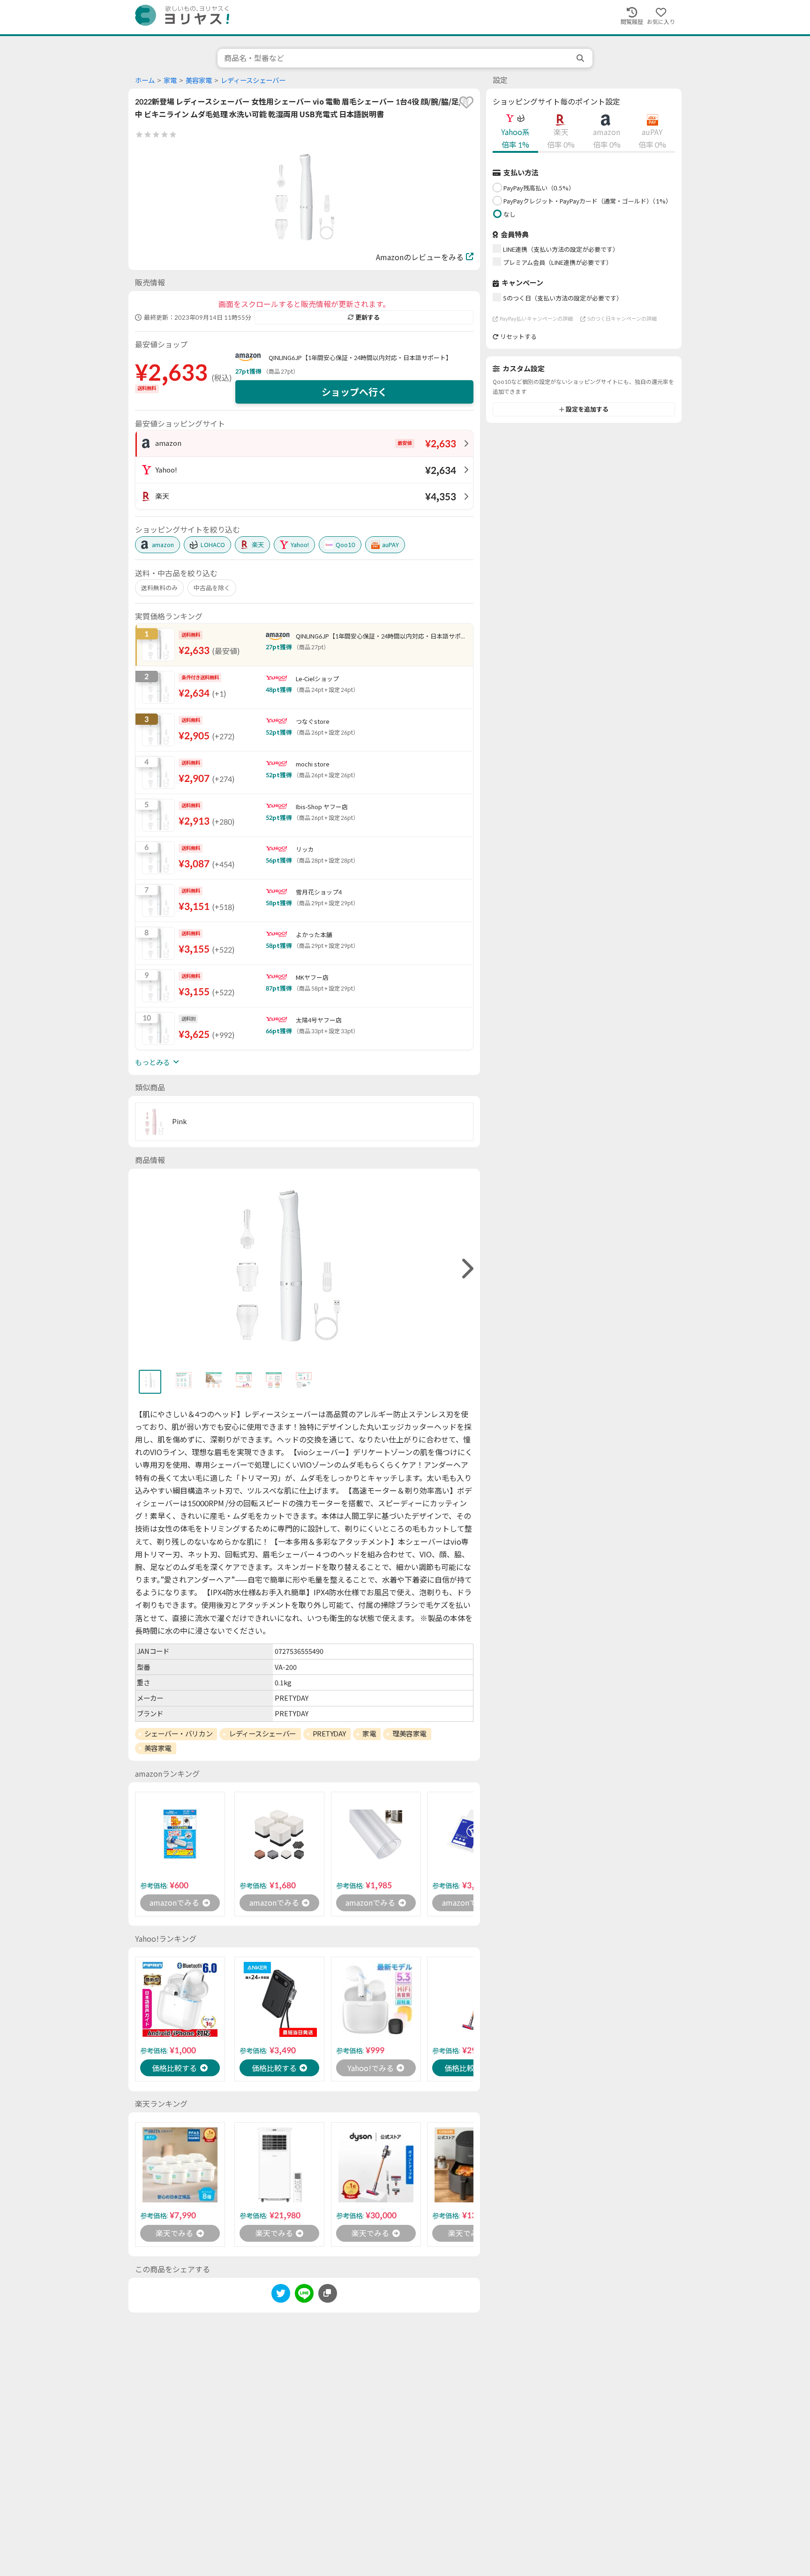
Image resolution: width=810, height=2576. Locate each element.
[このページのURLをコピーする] (328, 2293)
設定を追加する (587, 409)
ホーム (145, 80)
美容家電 (199, 80)
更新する (367, 317)
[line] (304, 2295)
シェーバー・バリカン (179, 1734)
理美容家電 (409, 1734)
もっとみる (153, 1062)
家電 (170, 80)
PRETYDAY (329, 1734)
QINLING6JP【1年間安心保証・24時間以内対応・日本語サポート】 (360, 358)
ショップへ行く (354, 392)
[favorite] (466, 102)
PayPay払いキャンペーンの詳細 (536, 319)
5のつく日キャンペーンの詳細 (622, 319)
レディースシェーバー (253, 80)
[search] (581, 58)
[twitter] (281, 2295)
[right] (466, 1269)
